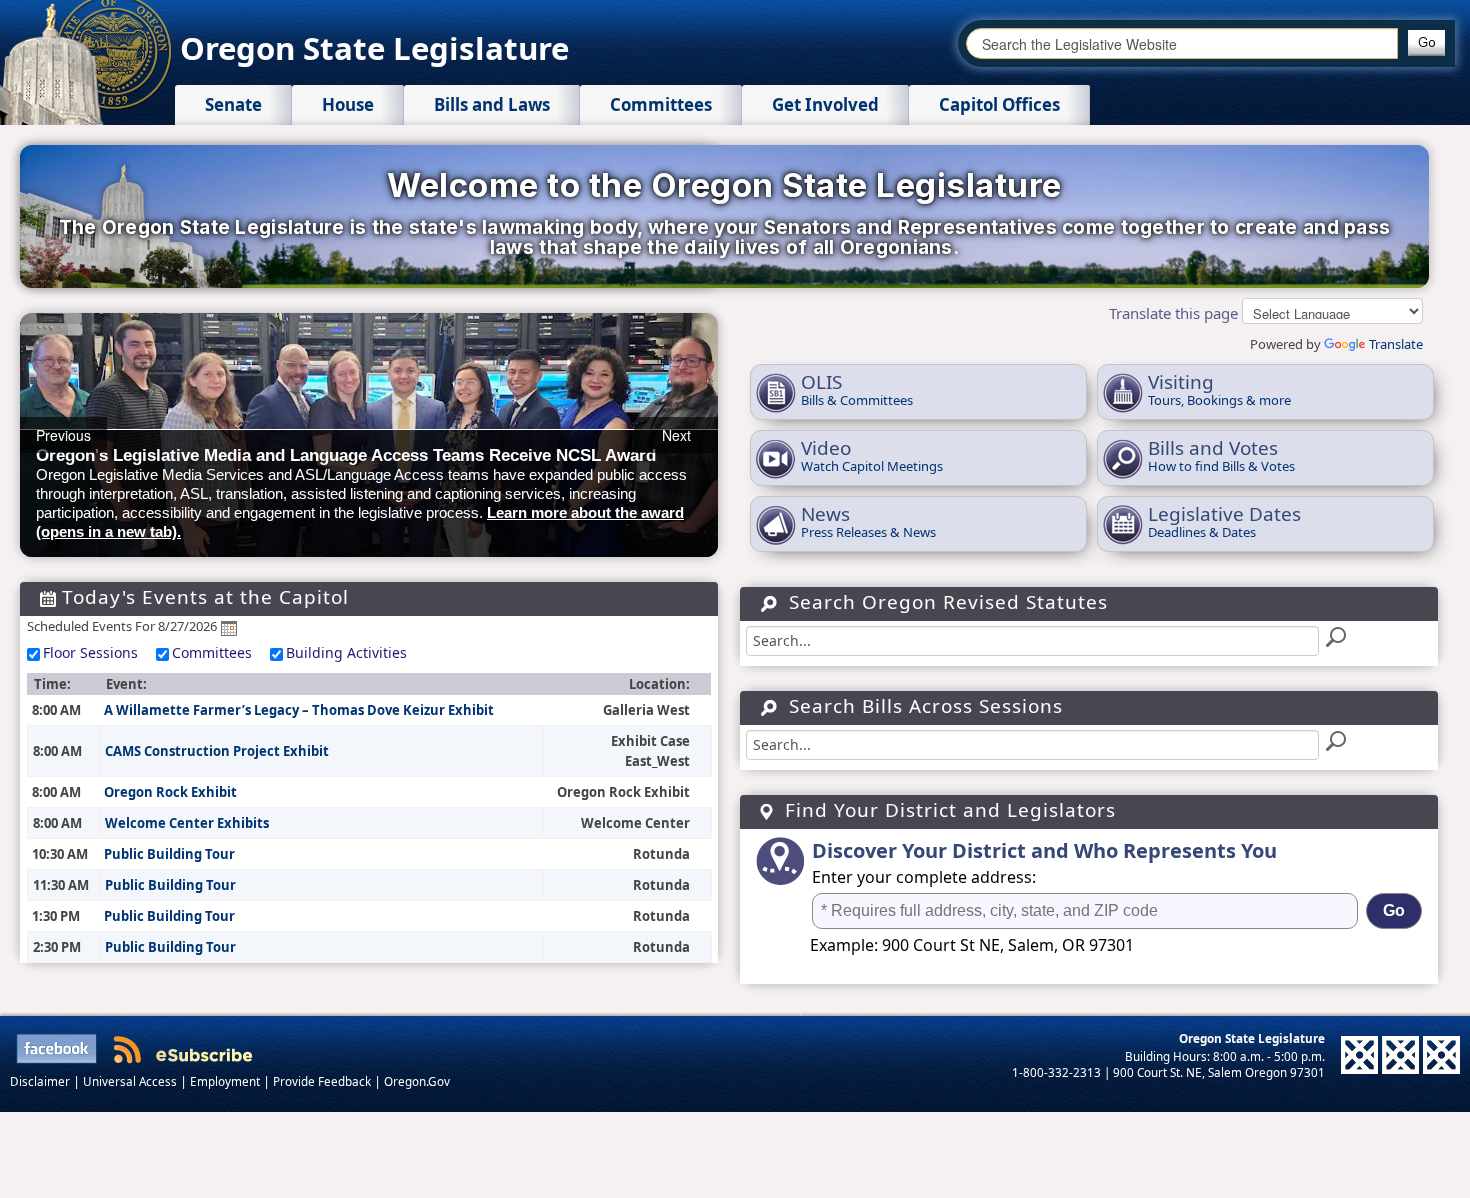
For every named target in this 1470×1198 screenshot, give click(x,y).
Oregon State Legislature (374, 48)
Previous (63, 435)
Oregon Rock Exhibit (170, 792)
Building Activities (346, 652)
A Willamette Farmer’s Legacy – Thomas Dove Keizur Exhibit (299, 710)
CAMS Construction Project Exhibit (217, 751)
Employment (226, 1081)
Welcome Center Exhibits (187, 823)
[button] (1426, 43)
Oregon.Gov (417, 1081)
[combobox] (1182, 43)
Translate (1396, 344)
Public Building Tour (169, 854)
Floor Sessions (90, 652)
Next (676, 435)
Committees (212, 652)
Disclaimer (41, 1081)
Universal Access (131, 1081)
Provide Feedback (323, 1081)
